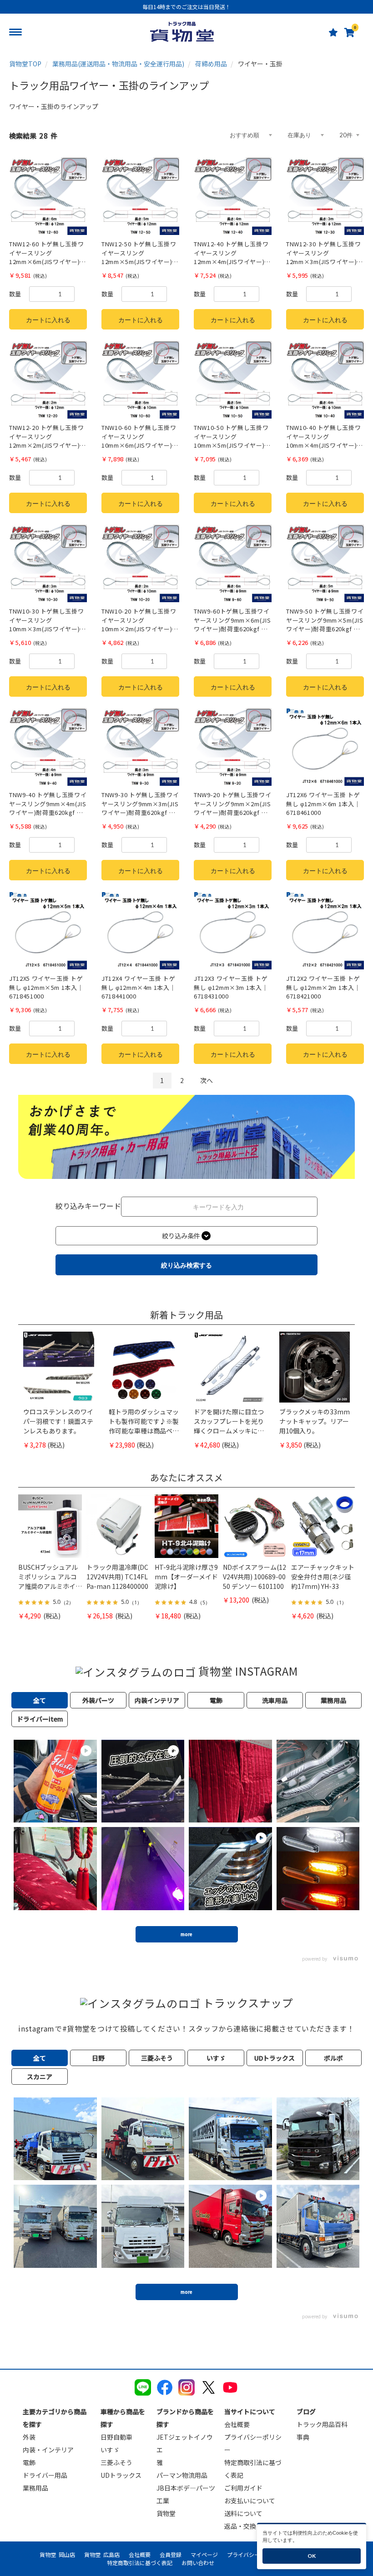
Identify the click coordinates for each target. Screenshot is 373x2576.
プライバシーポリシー (254, 2554)
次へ (207, 1080)
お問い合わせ (198, 2563)
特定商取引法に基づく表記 (140, 2563)
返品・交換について (253, 2526)
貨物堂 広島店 (102, 2554)
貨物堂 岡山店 (57, 2554)
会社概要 (237, 2424)
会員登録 (171, 2554)
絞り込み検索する (186, 1265)
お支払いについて (250, 2501)
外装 (29, 2437)
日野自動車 (116, 2437)
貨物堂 (166, 2513)
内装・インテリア (48, 2450)
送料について (243, 2513)
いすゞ (110, 2450)
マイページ (204, 2554)
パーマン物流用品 (182, 2475)
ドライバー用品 (45, 2475)
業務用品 (35, 2488)
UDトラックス (121, 2475)
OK (312, 2556)
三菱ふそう (116, 2462)
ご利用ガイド (243, 2488)
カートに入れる (48, 320)
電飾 (29, 2462)
